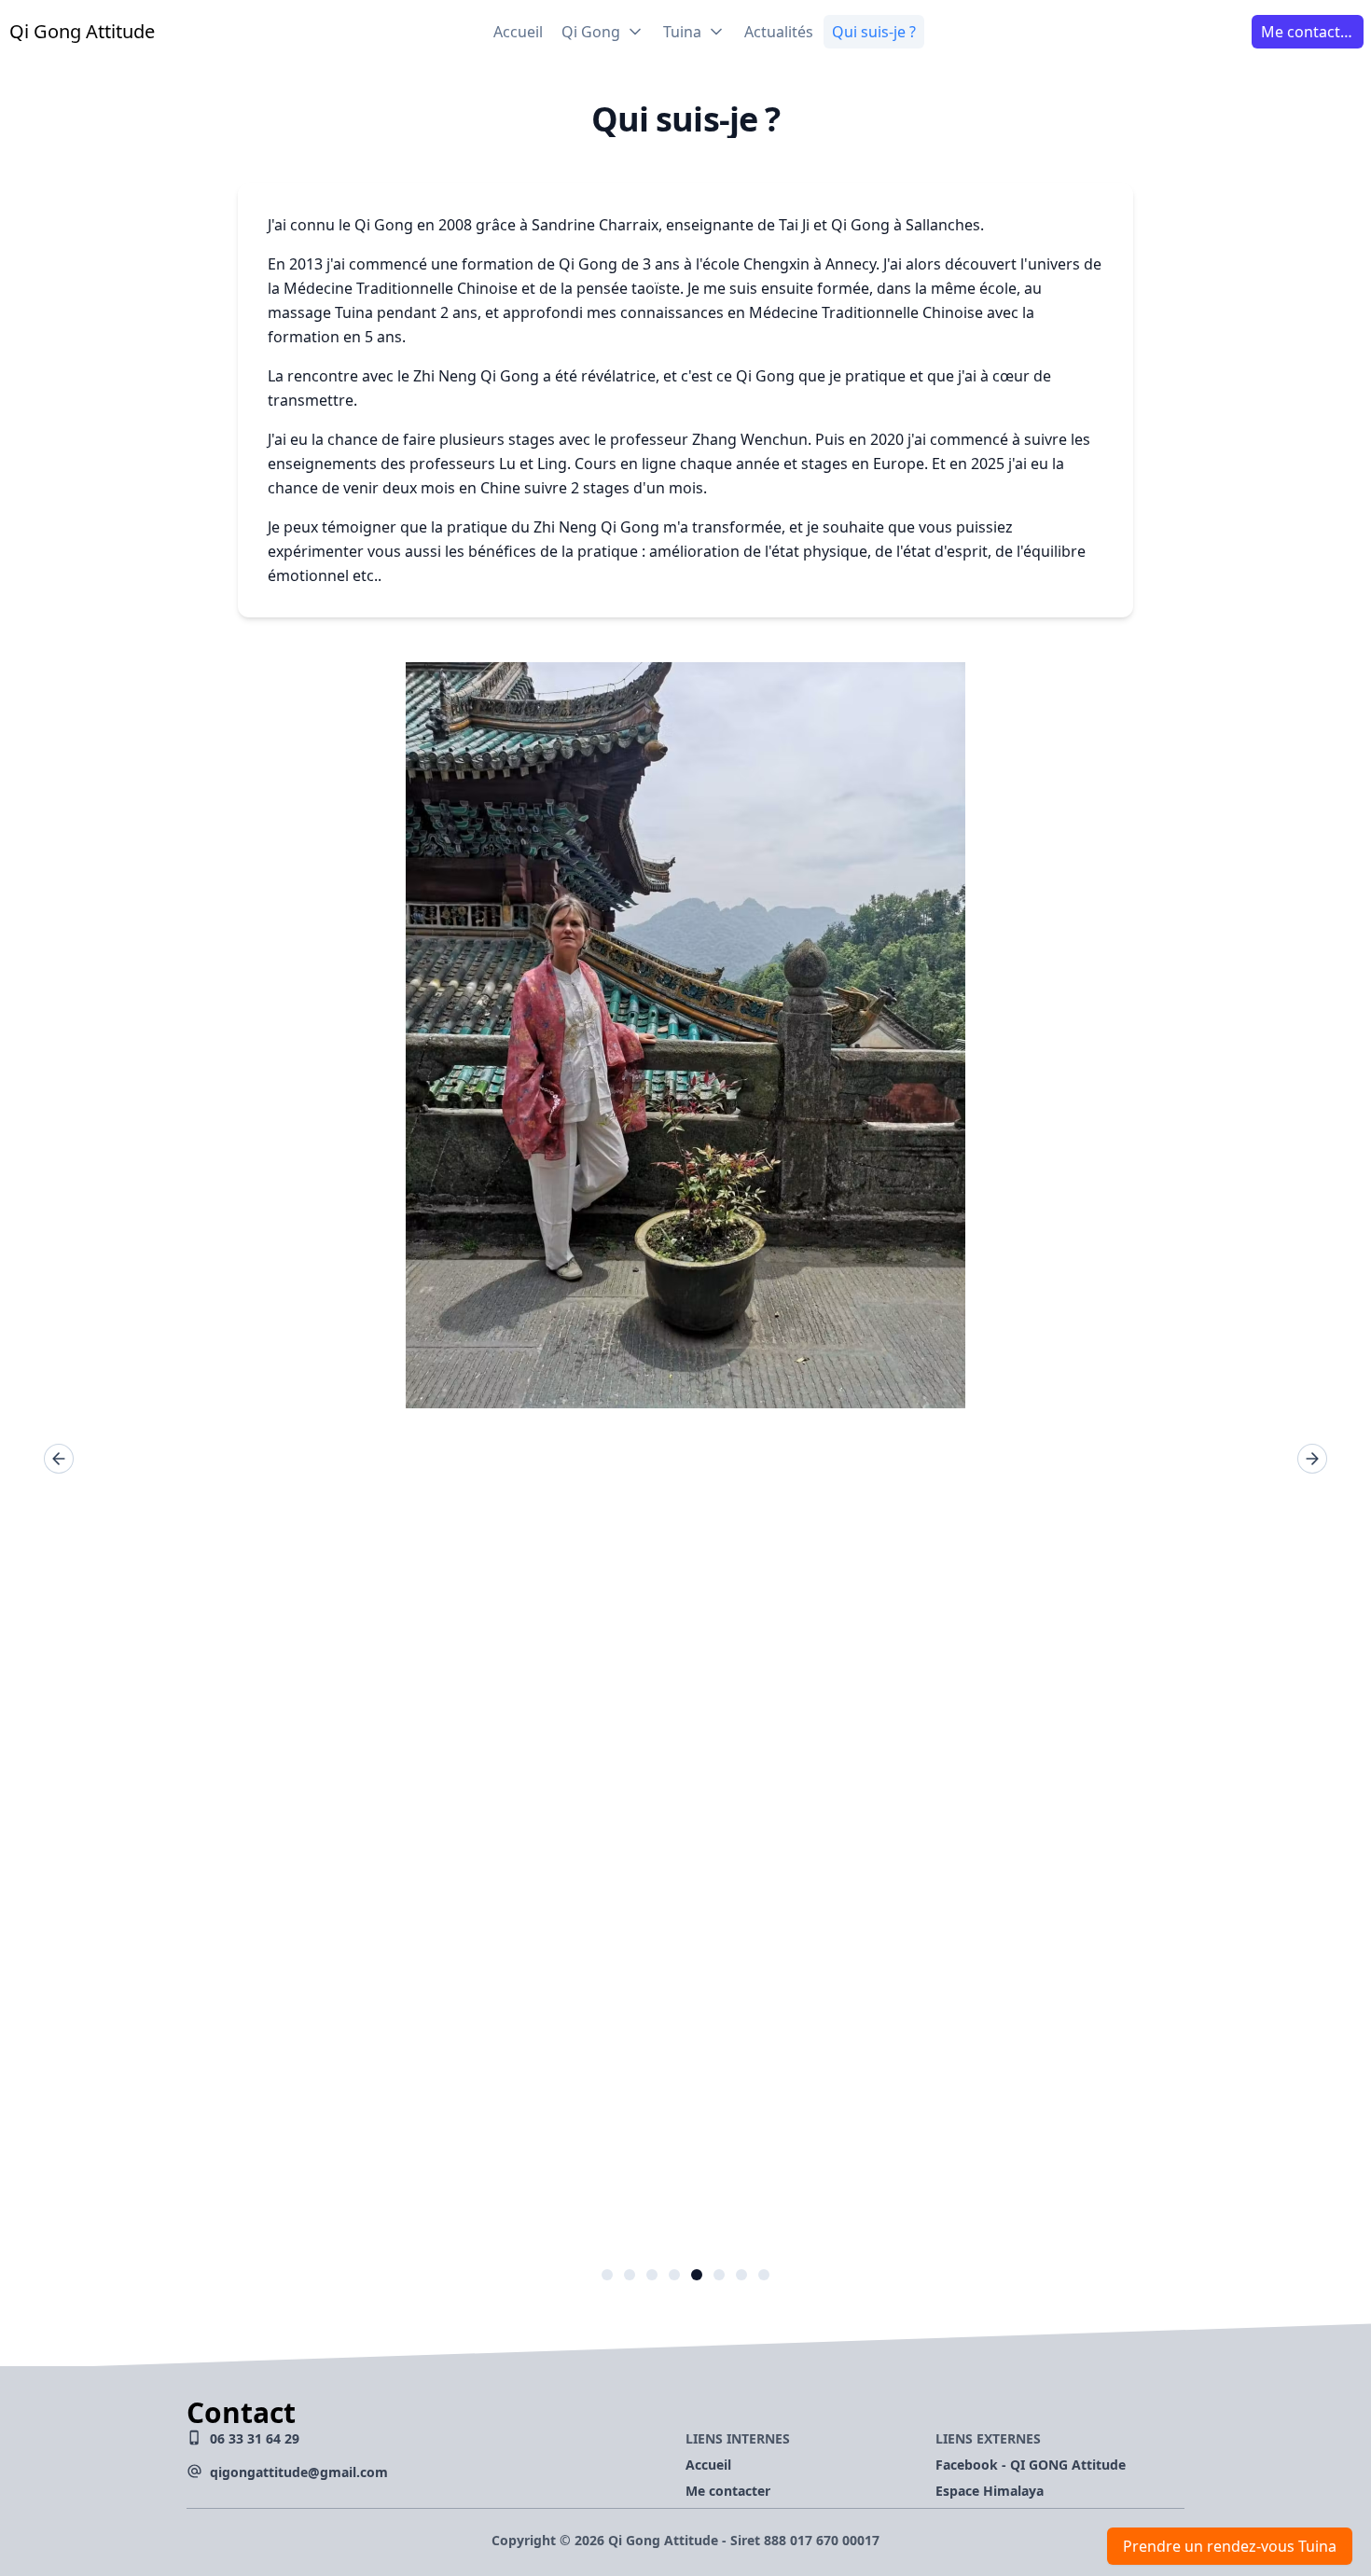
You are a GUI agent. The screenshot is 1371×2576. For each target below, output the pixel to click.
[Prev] (59, 1459)
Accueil (708, 2465)
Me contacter (728, 2491)
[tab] (607, 2275)
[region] (685, 1458)
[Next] (1312, 1459)
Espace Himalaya (990, 2491)
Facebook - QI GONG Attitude (1031, 2465)
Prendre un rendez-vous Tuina (1230, 2546)
